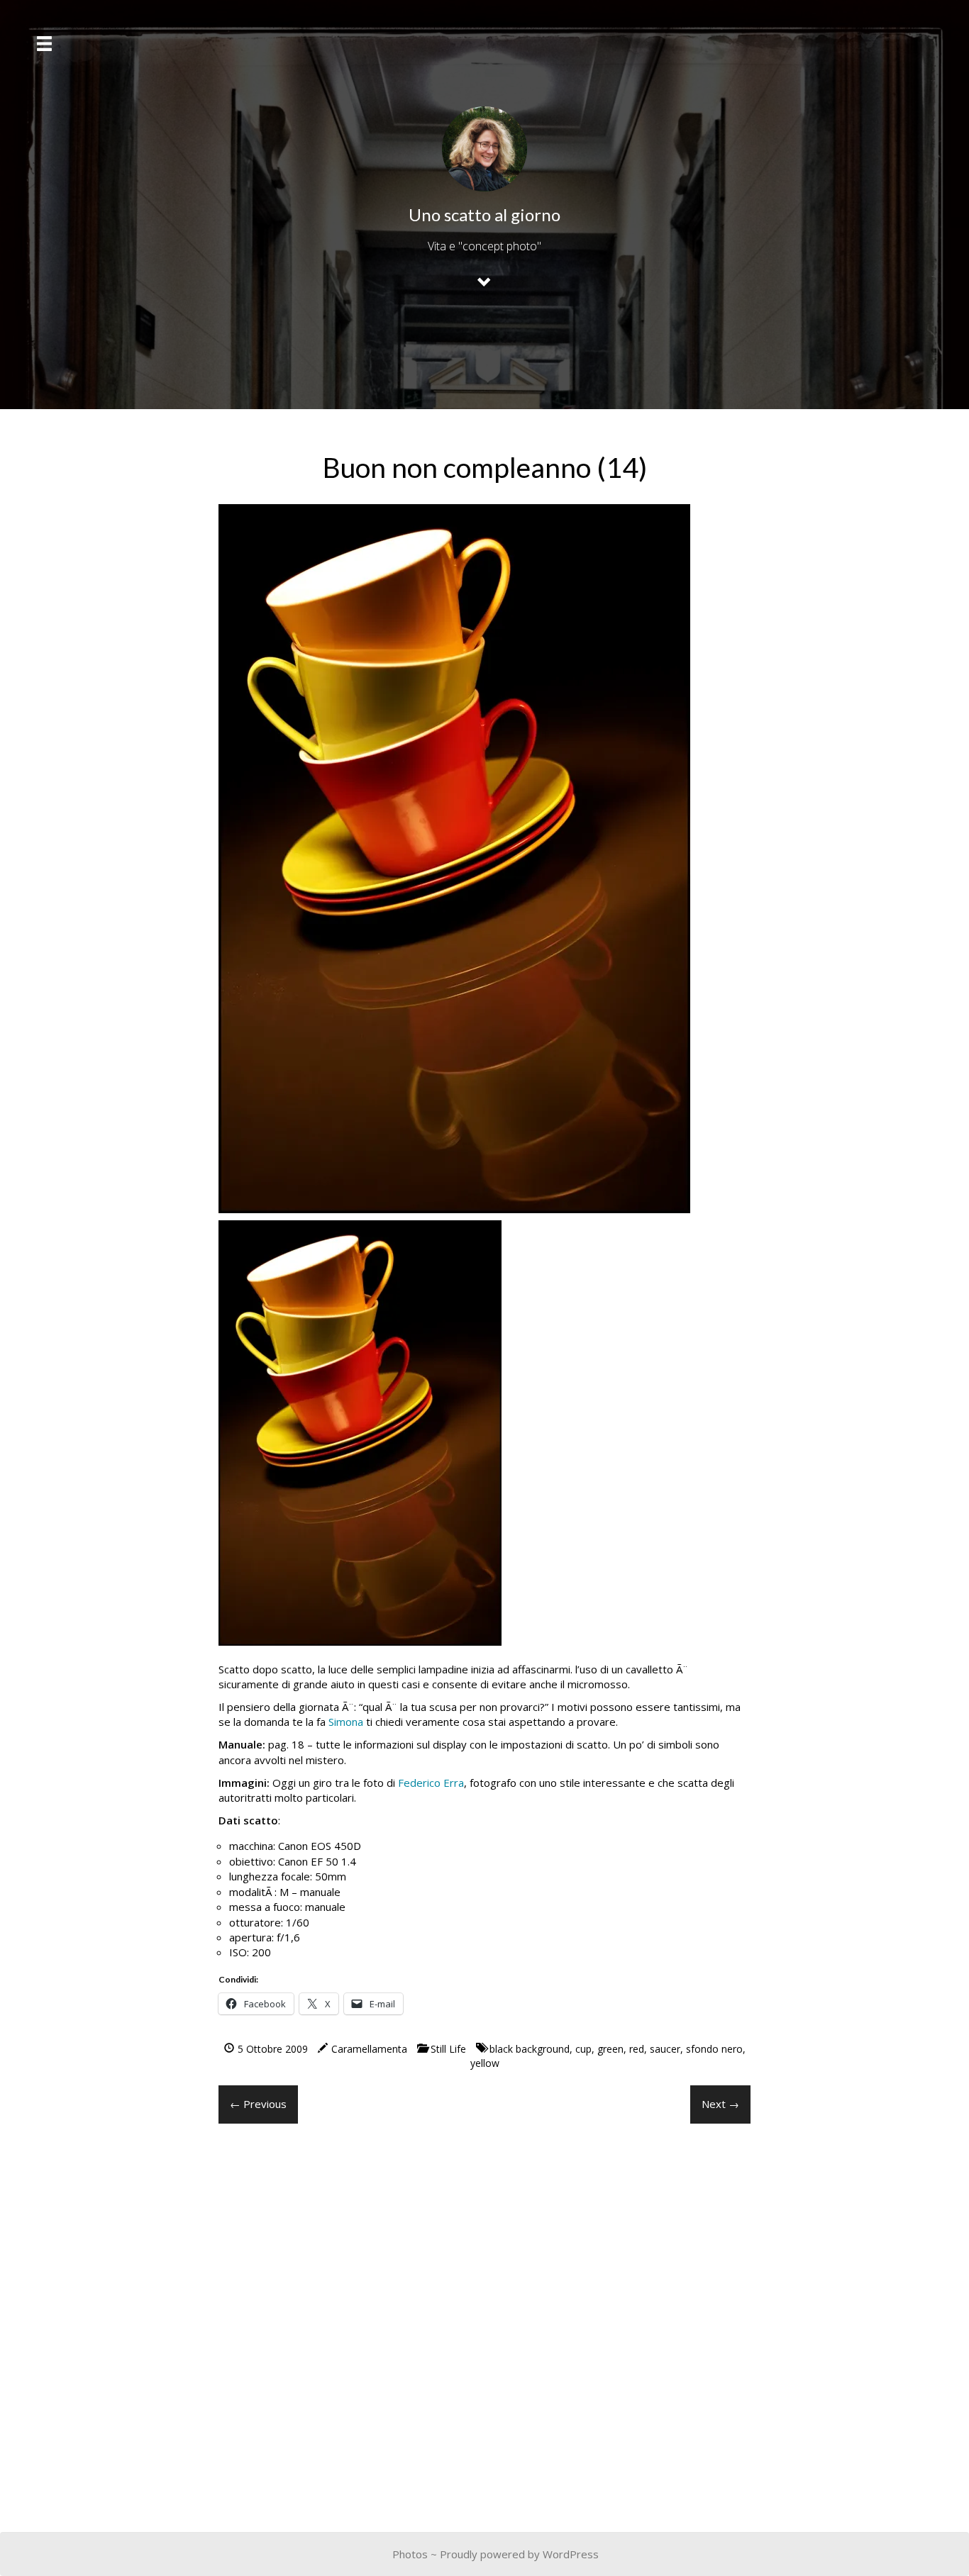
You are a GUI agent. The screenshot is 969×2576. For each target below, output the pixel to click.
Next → (720, 2104)
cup (583, 2049)
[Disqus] (484, 2316)
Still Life (448, 2049)
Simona (346, 1722)
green (610, 2049)
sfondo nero (714, 2049)
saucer (665, 2049)
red (637, 2049)
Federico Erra (431, 1783)
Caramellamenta (369, 2049)
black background (530, 2049)
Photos (410, 2554)
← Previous (258, 2104)
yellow (485, 2063)
